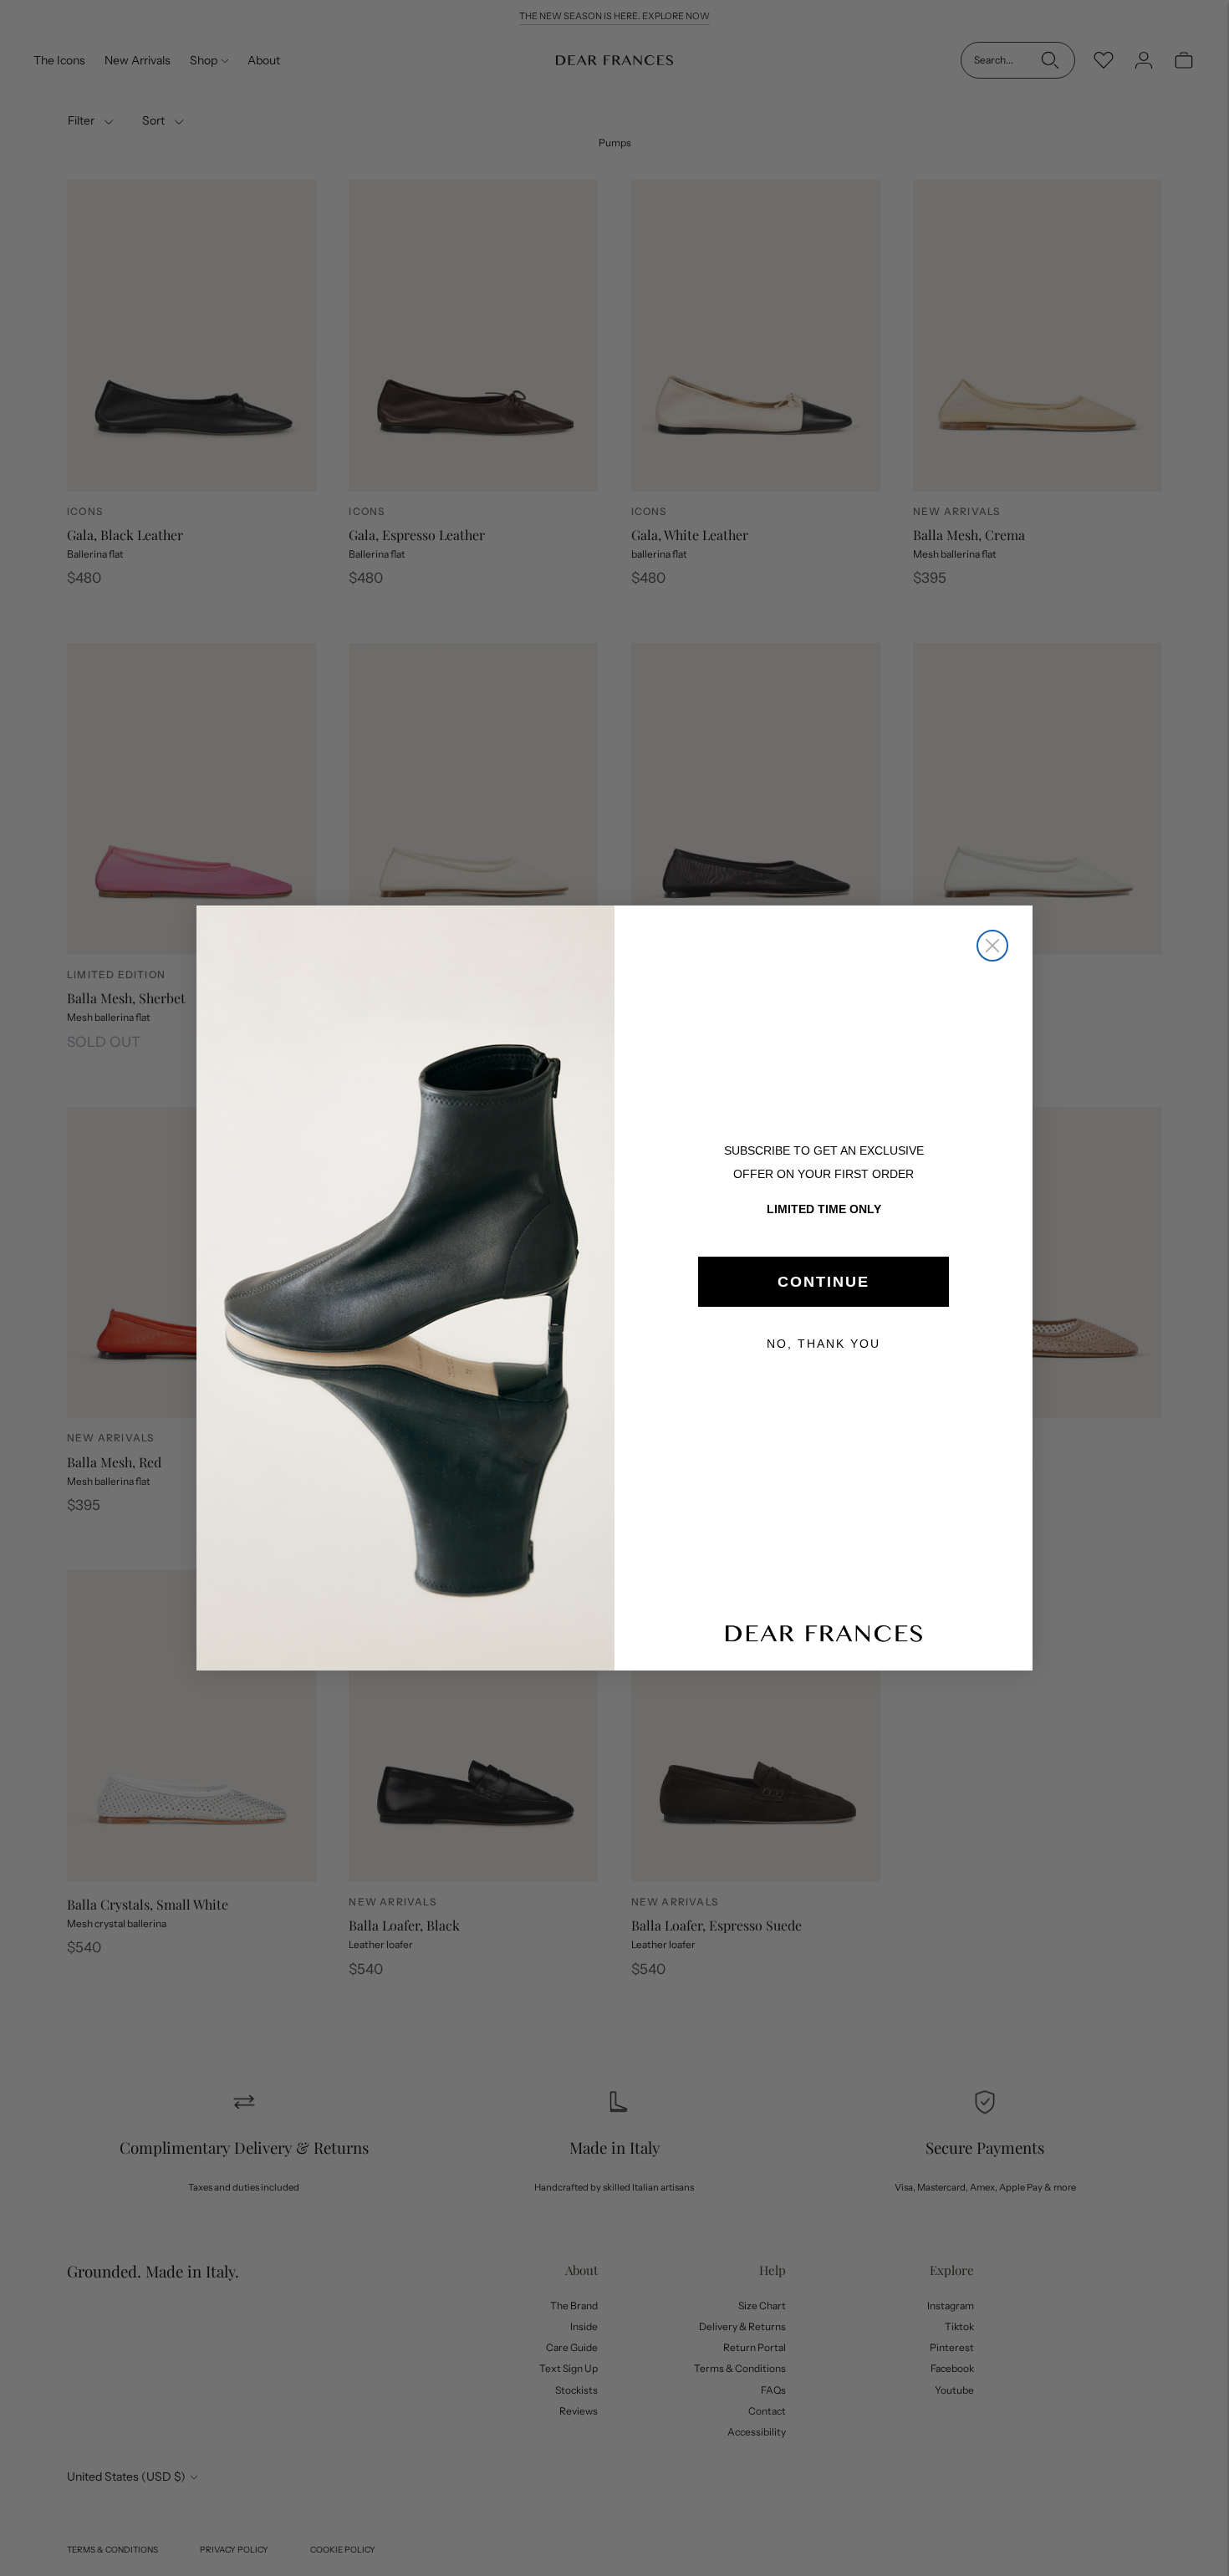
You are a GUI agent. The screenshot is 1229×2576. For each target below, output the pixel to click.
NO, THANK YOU (824, 1344)
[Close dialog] (992, 946)
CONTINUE (824, 1282)
